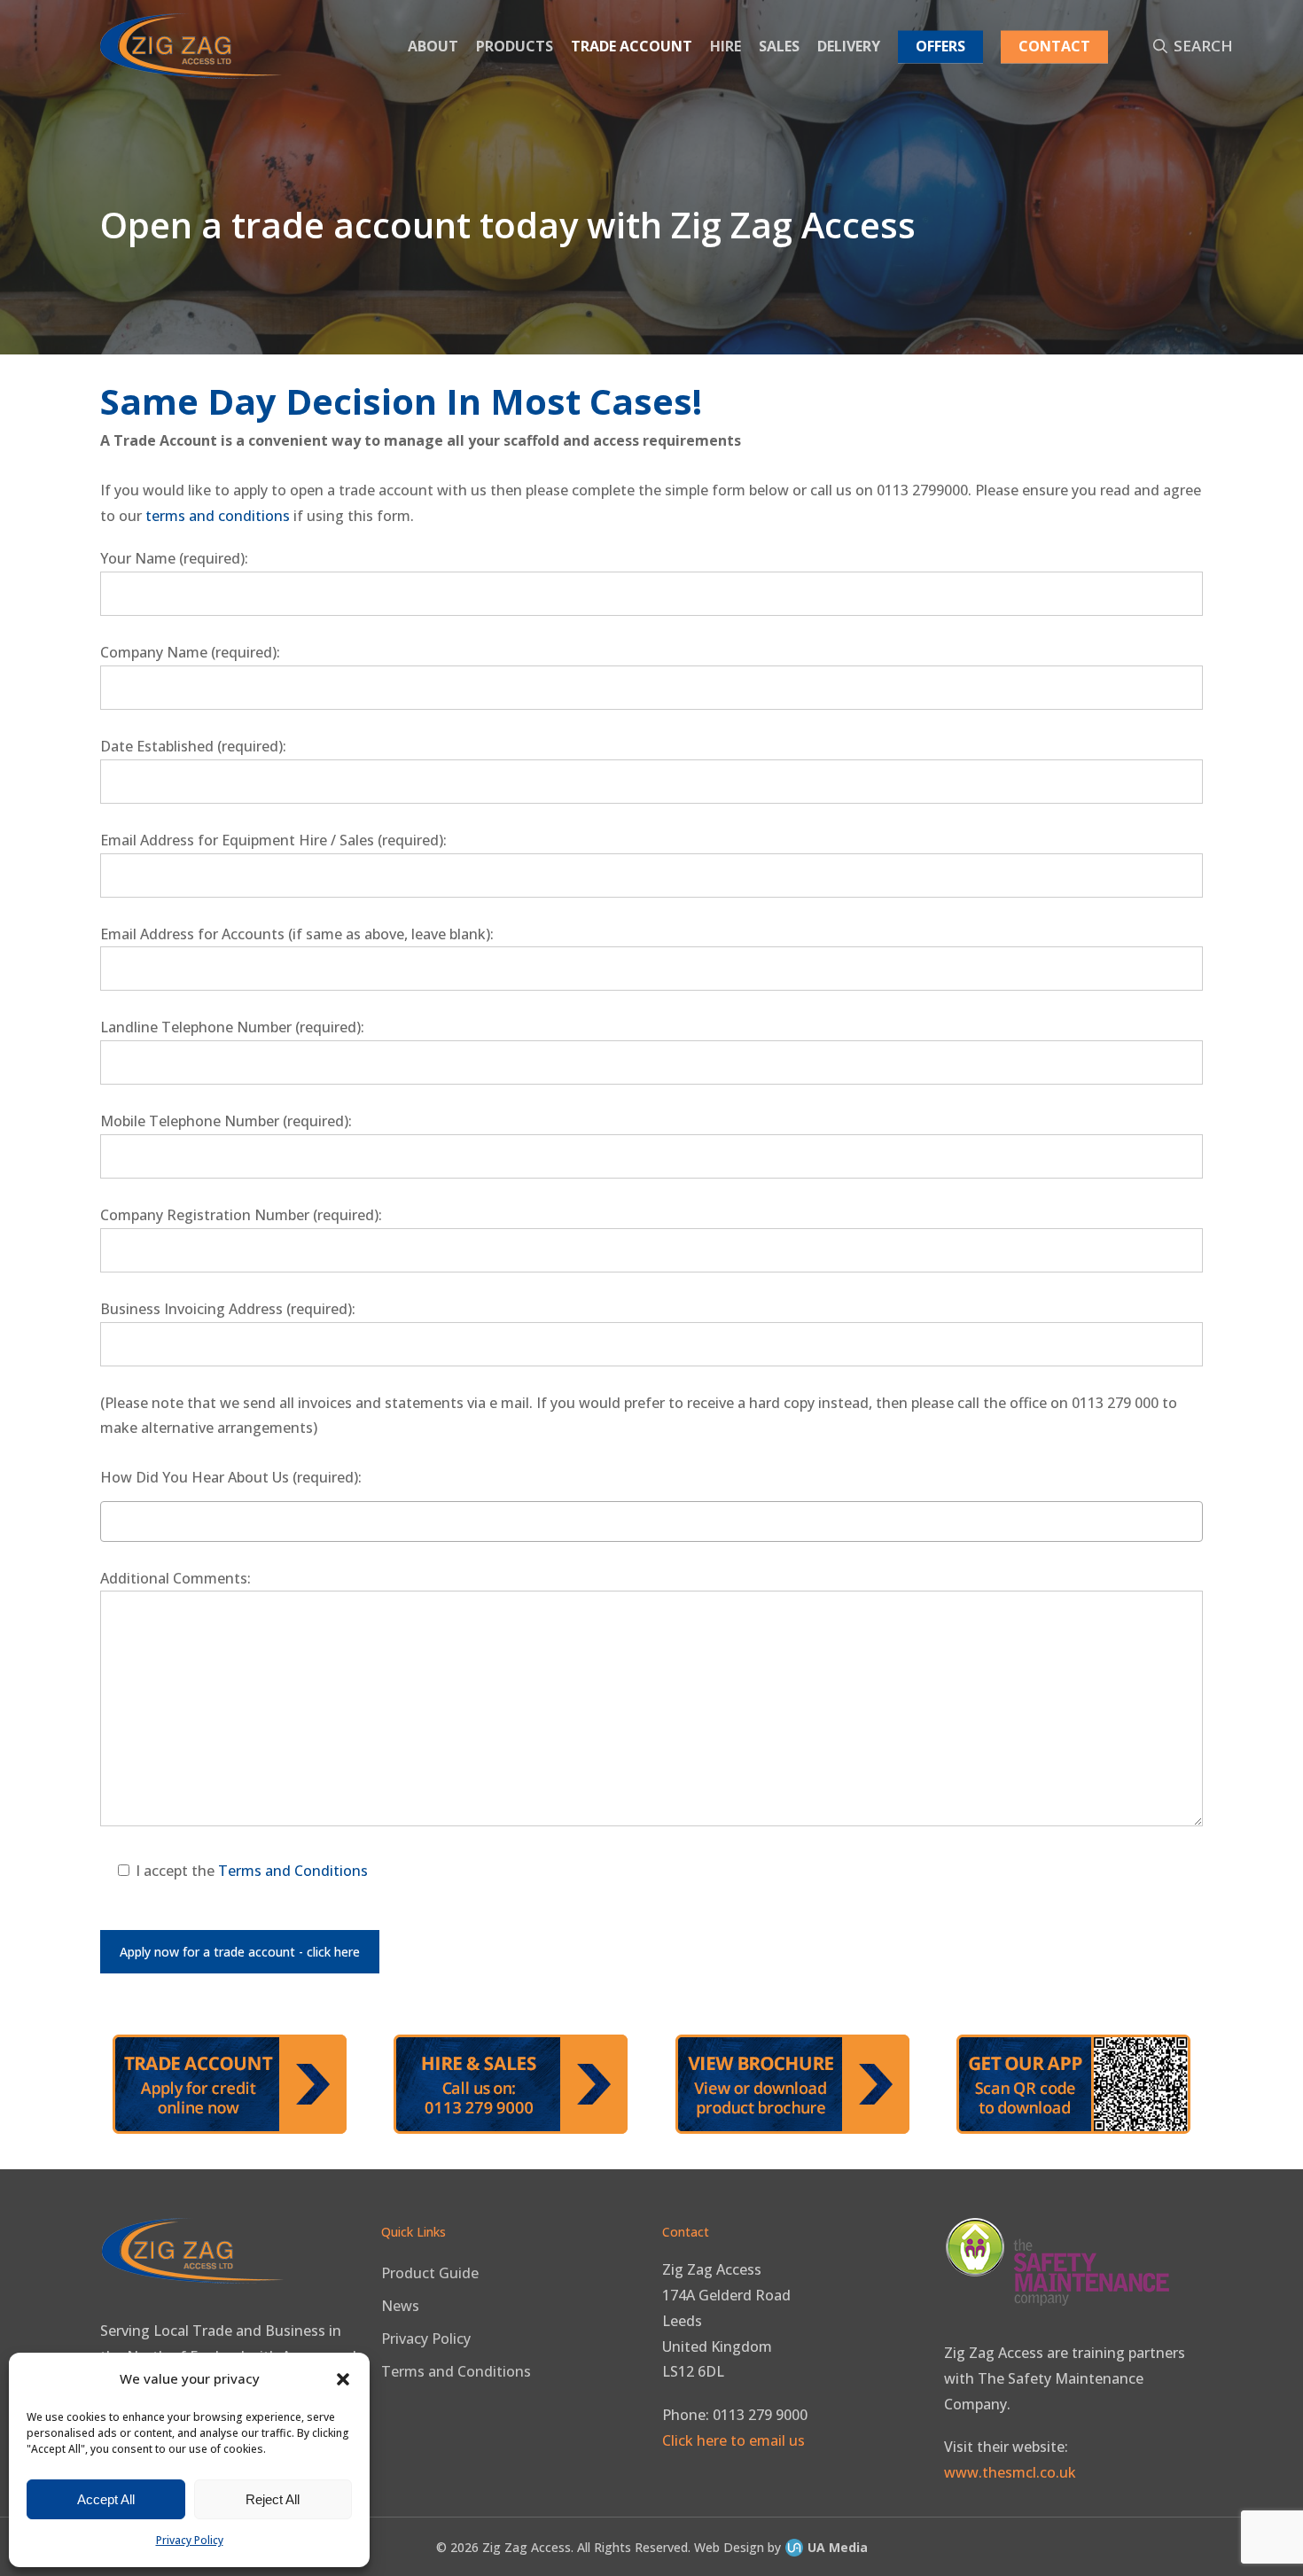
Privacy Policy (190, 2540)
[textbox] (110, 1519)
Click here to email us (733, 2440)
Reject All (273, 2499)
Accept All (106, 2499)
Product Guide (430, 2273)
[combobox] (652, 1521)
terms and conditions (218, 516)
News (400, 2306)
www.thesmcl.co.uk (1010, 2472)
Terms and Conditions (293, 1871)
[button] (343, 2379)
